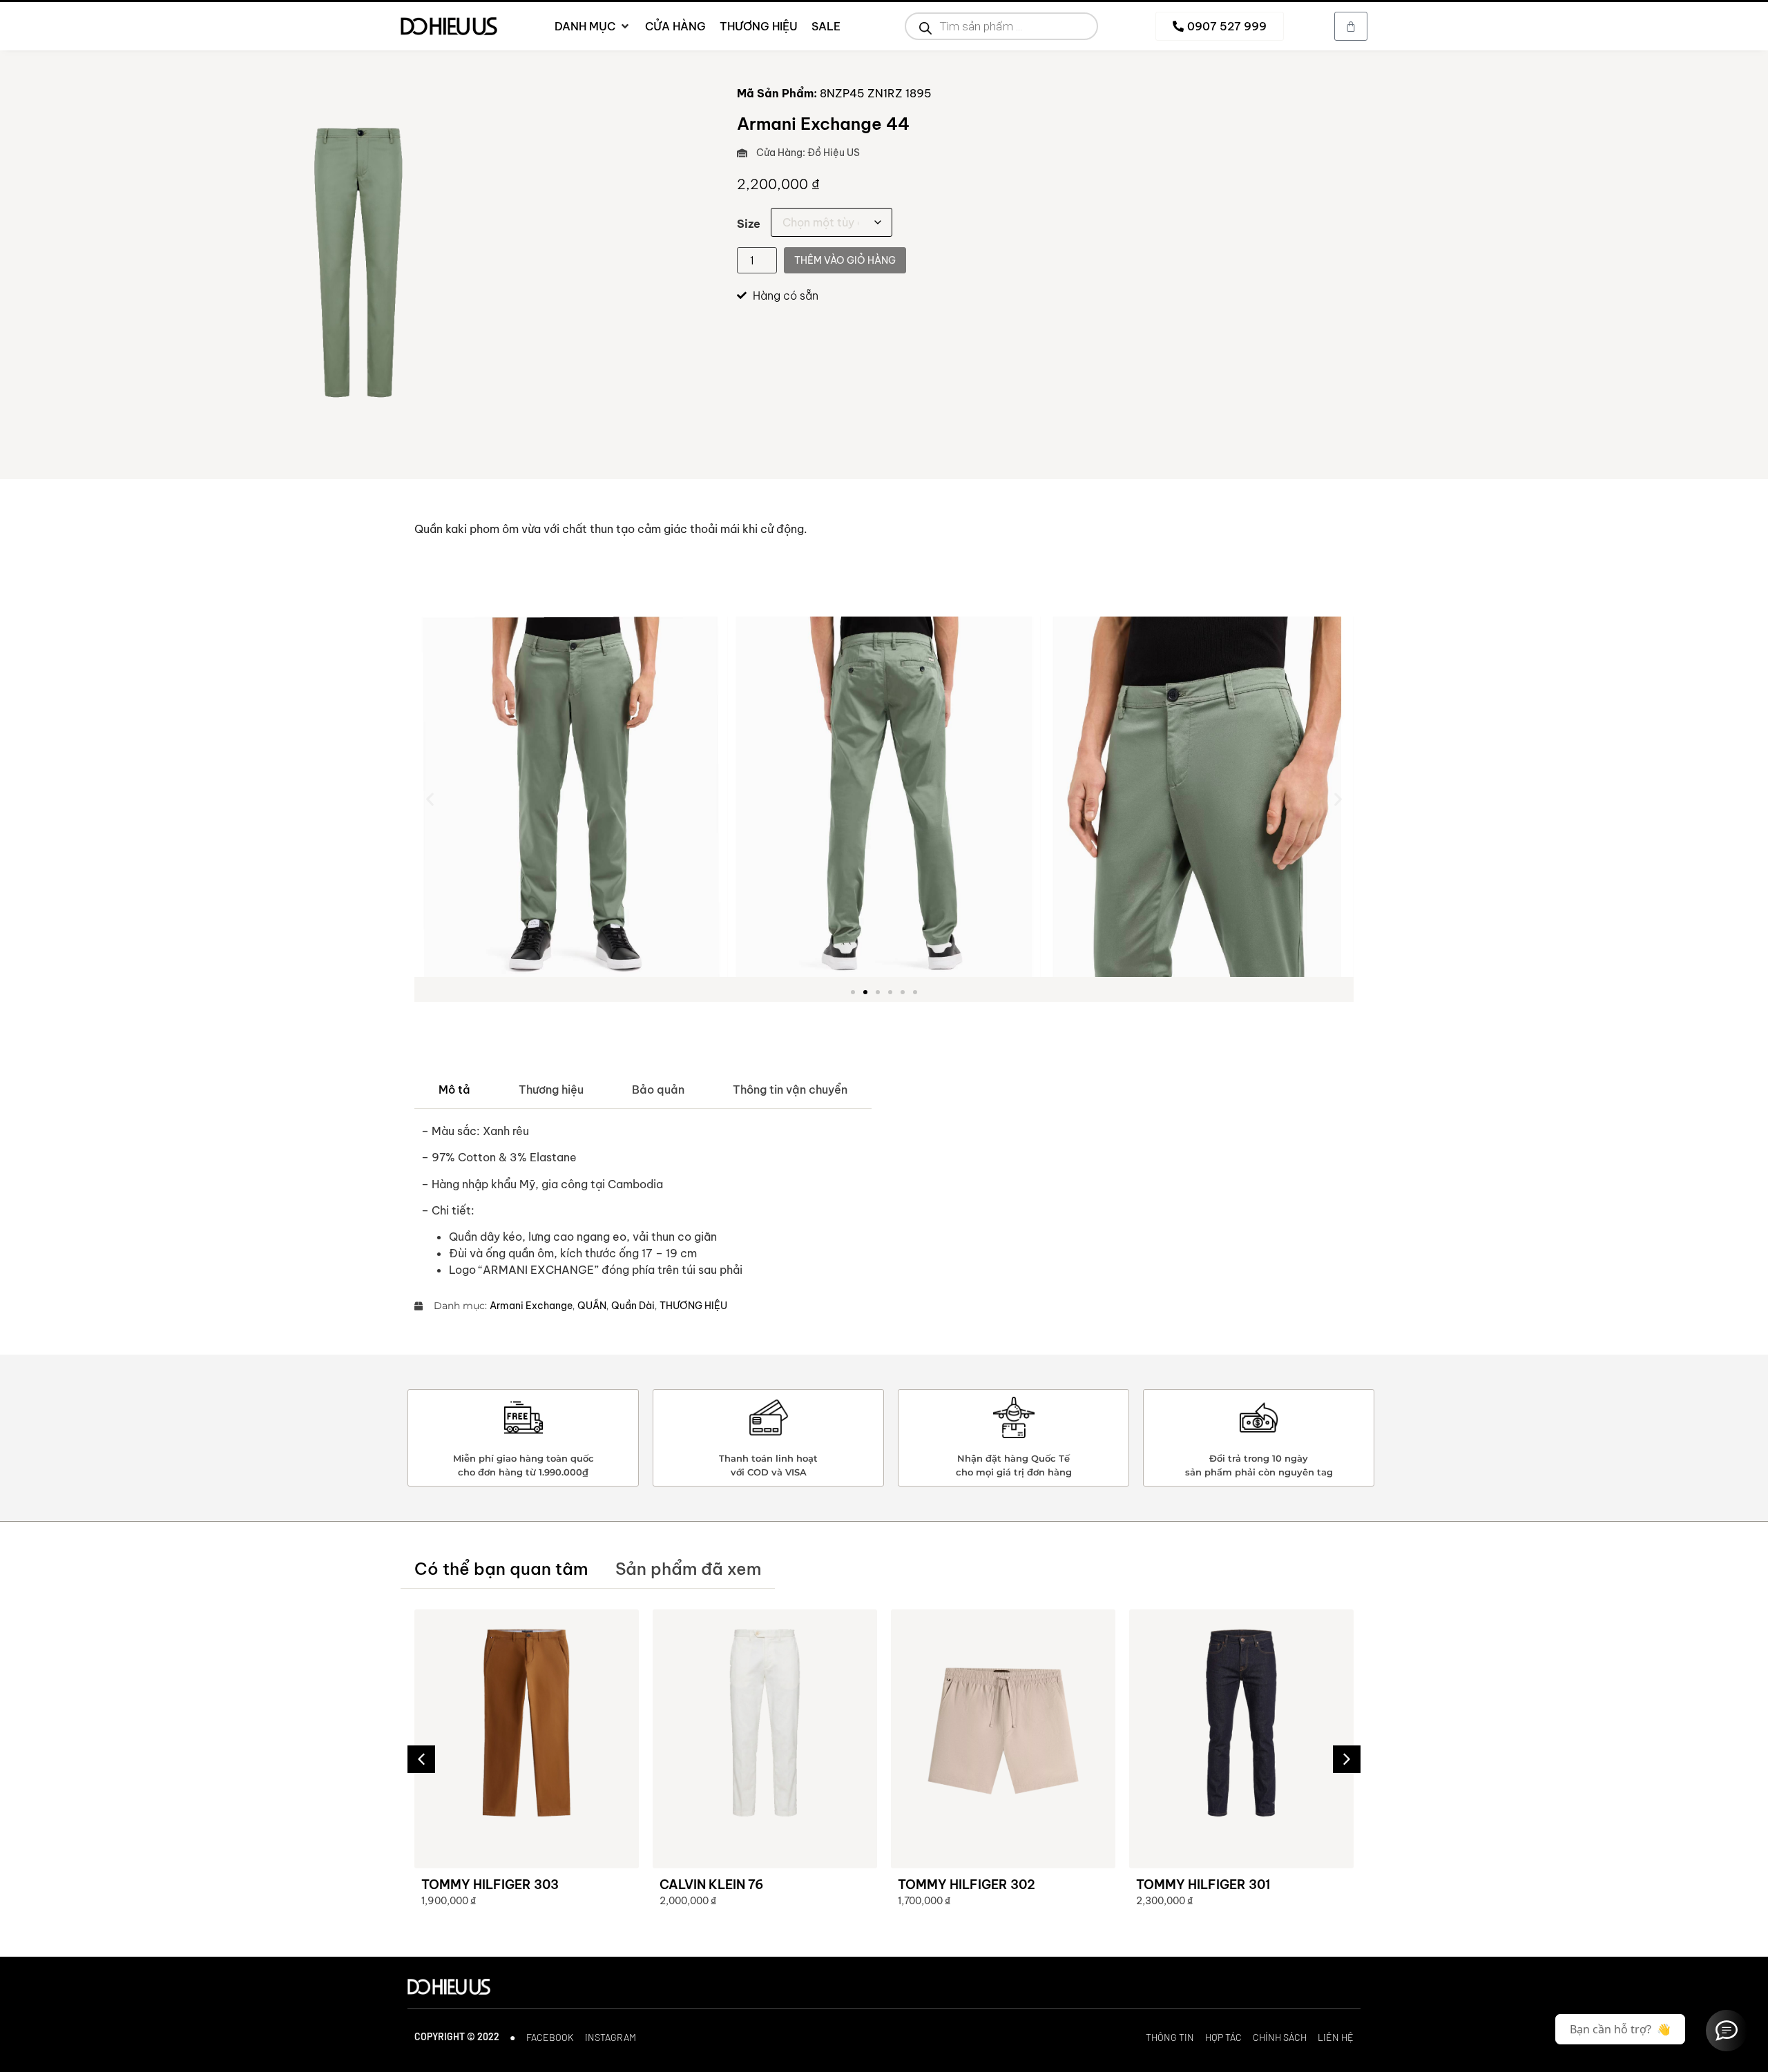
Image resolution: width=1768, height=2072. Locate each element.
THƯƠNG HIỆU (693, 1306)
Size (749, 224)
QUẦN (592, 1306)
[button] (430, 798)
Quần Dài (633, 1306)
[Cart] (1351, 26)
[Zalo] (1727, 2031)
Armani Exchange (531, 1306)
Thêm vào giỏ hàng (845, 260)
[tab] (454, 1090)
